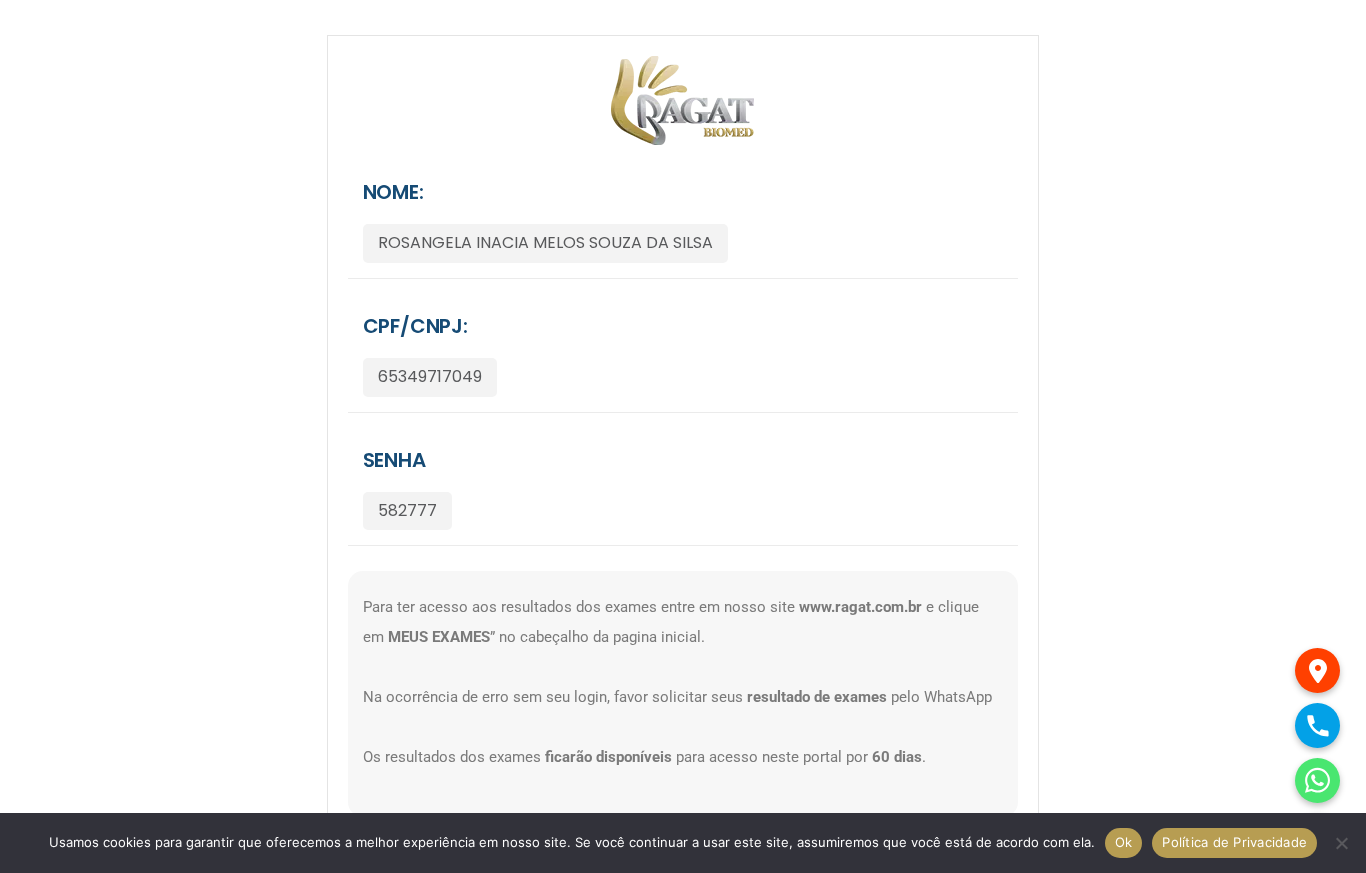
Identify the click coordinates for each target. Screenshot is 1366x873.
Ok (1124, 842)
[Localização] (1317, 670)
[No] (1341, 843)
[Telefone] (1317, 725)
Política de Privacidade (1234, 842)
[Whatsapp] (1317, 780)
